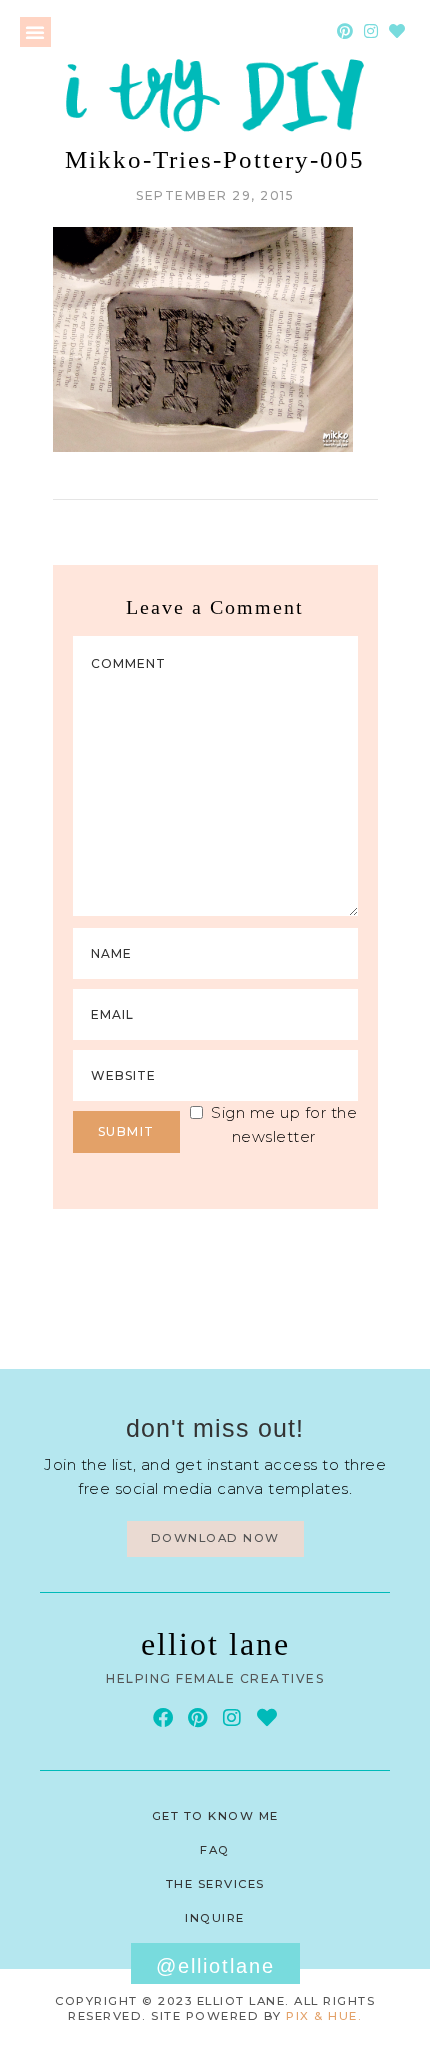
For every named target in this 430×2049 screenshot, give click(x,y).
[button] (35, 32)
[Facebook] (163, 1718)
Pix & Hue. (324, 2016)
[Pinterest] (345, 31)
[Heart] (397, 31)
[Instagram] (371, 31)
